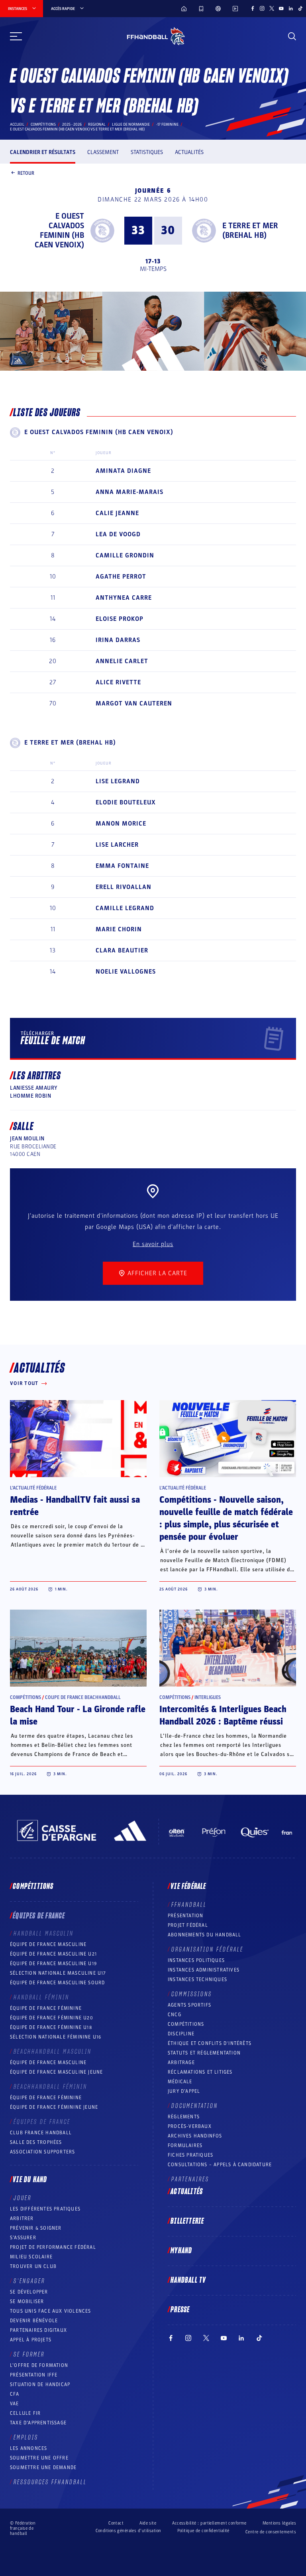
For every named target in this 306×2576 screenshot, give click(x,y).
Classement (103, 152)
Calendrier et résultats (43, 152)
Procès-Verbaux (190, 2126)
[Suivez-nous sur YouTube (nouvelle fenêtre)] (281, 8)
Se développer (29, 2292)
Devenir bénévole (34, 2321)
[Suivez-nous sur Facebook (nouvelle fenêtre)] (253, 8)
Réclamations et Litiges (200, 2072)
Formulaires (185, 2145)
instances (18, 9)
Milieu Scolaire (31, 2257)
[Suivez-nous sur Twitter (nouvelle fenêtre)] (272, 8)
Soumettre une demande (43, 2467)
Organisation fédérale (207, 1950)
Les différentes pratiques (45, 2209)
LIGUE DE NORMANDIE (131, 124)
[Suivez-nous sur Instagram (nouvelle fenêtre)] (262, 8)
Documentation (195, 2106)
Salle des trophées (36, 2142)
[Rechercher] (292, 36)
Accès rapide (63, 9)
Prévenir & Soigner (36, 2228)
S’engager (29, 2281)
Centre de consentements (271, 2532)
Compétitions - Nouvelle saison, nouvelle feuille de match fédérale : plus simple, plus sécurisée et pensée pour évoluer (226, 1518)
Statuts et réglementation (204, 2053)
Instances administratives (204, 1970)
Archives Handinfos (195, 2136)
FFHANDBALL (189, 1905)
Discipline (181, 2034)
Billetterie (187, 2221)
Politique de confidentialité (203, 2531)
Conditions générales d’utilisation (128, 2531)
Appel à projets (31, 2340)
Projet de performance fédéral (53, 2247)
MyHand (181, 2251)
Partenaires (190, 2179)
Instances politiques (196, 1960)
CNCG (175, 2015)
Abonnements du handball (205, 1935)
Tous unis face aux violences (51, 2311)
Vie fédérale (188, 1887)
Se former (29, 2355)
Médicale (180, 2082)
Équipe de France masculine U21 (53, 1954)
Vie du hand (30, 2180)
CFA (15, 2394)
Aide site (148, 2523)
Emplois (26, 2438)
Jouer (23, 2198)
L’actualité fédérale (33, 1488)
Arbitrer (22, 2218)
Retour (26, 173)
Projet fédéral (188, 1925)
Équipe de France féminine (46, 2008)
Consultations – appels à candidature (220, 2165)
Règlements (184, 2117)
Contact (116, 2523)
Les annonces (28, 2448)
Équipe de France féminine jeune (54, 2107)
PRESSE (180, 2310)
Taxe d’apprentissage (38, 2423)
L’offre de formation (39, 2365)
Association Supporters (42, 2152)
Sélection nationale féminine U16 (56, 2037)
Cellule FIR (25, 2413)
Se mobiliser (27, 2301)
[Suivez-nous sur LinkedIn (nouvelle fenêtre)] (291, 8)
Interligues (208, 1697)
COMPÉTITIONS (186, 2024)
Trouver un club (33, 2266)
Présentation (185, 1916)
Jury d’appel (184, 2091)
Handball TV (188, 2280)
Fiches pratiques (190, 2155)
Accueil (17, 124)
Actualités (189, 152)
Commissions (192, 1994)
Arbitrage (181, 2062)
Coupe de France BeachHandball (83, 1697)
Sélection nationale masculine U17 (58, 1973)
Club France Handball (41, 2133)
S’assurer (23, 2238)
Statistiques (147, 152)
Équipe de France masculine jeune (56, 2072)
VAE (15, 2404)
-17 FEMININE (167, 124)
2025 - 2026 (72, 124)
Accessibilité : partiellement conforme (209, 2523)
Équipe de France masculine (48, 1944)
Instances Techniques (197, 1979)
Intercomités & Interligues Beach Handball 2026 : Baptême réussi (223, 1716)
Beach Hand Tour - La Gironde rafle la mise (78, 1716)
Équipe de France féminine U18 (51, 2027)
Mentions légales (279, 2523)
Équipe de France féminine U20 (52, 2018)
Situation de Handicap (40, 2384)
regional (97, 124)
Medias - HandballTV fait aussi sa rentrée (75, 1506)
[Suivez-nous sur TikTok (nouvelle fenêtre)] (300, 8)
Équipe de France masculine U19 (53, 1964)
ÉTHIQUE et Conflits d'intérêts (210, 2043)
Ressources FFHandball (50, 2482)
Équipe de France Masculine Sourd (57, 1983)
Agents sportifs (189, 2005)
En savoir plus (153, 1244)
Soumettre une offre (39, 2458)
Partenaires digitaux (38, 2330)
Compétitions (43, 124)
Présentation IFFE (34, 2375)
